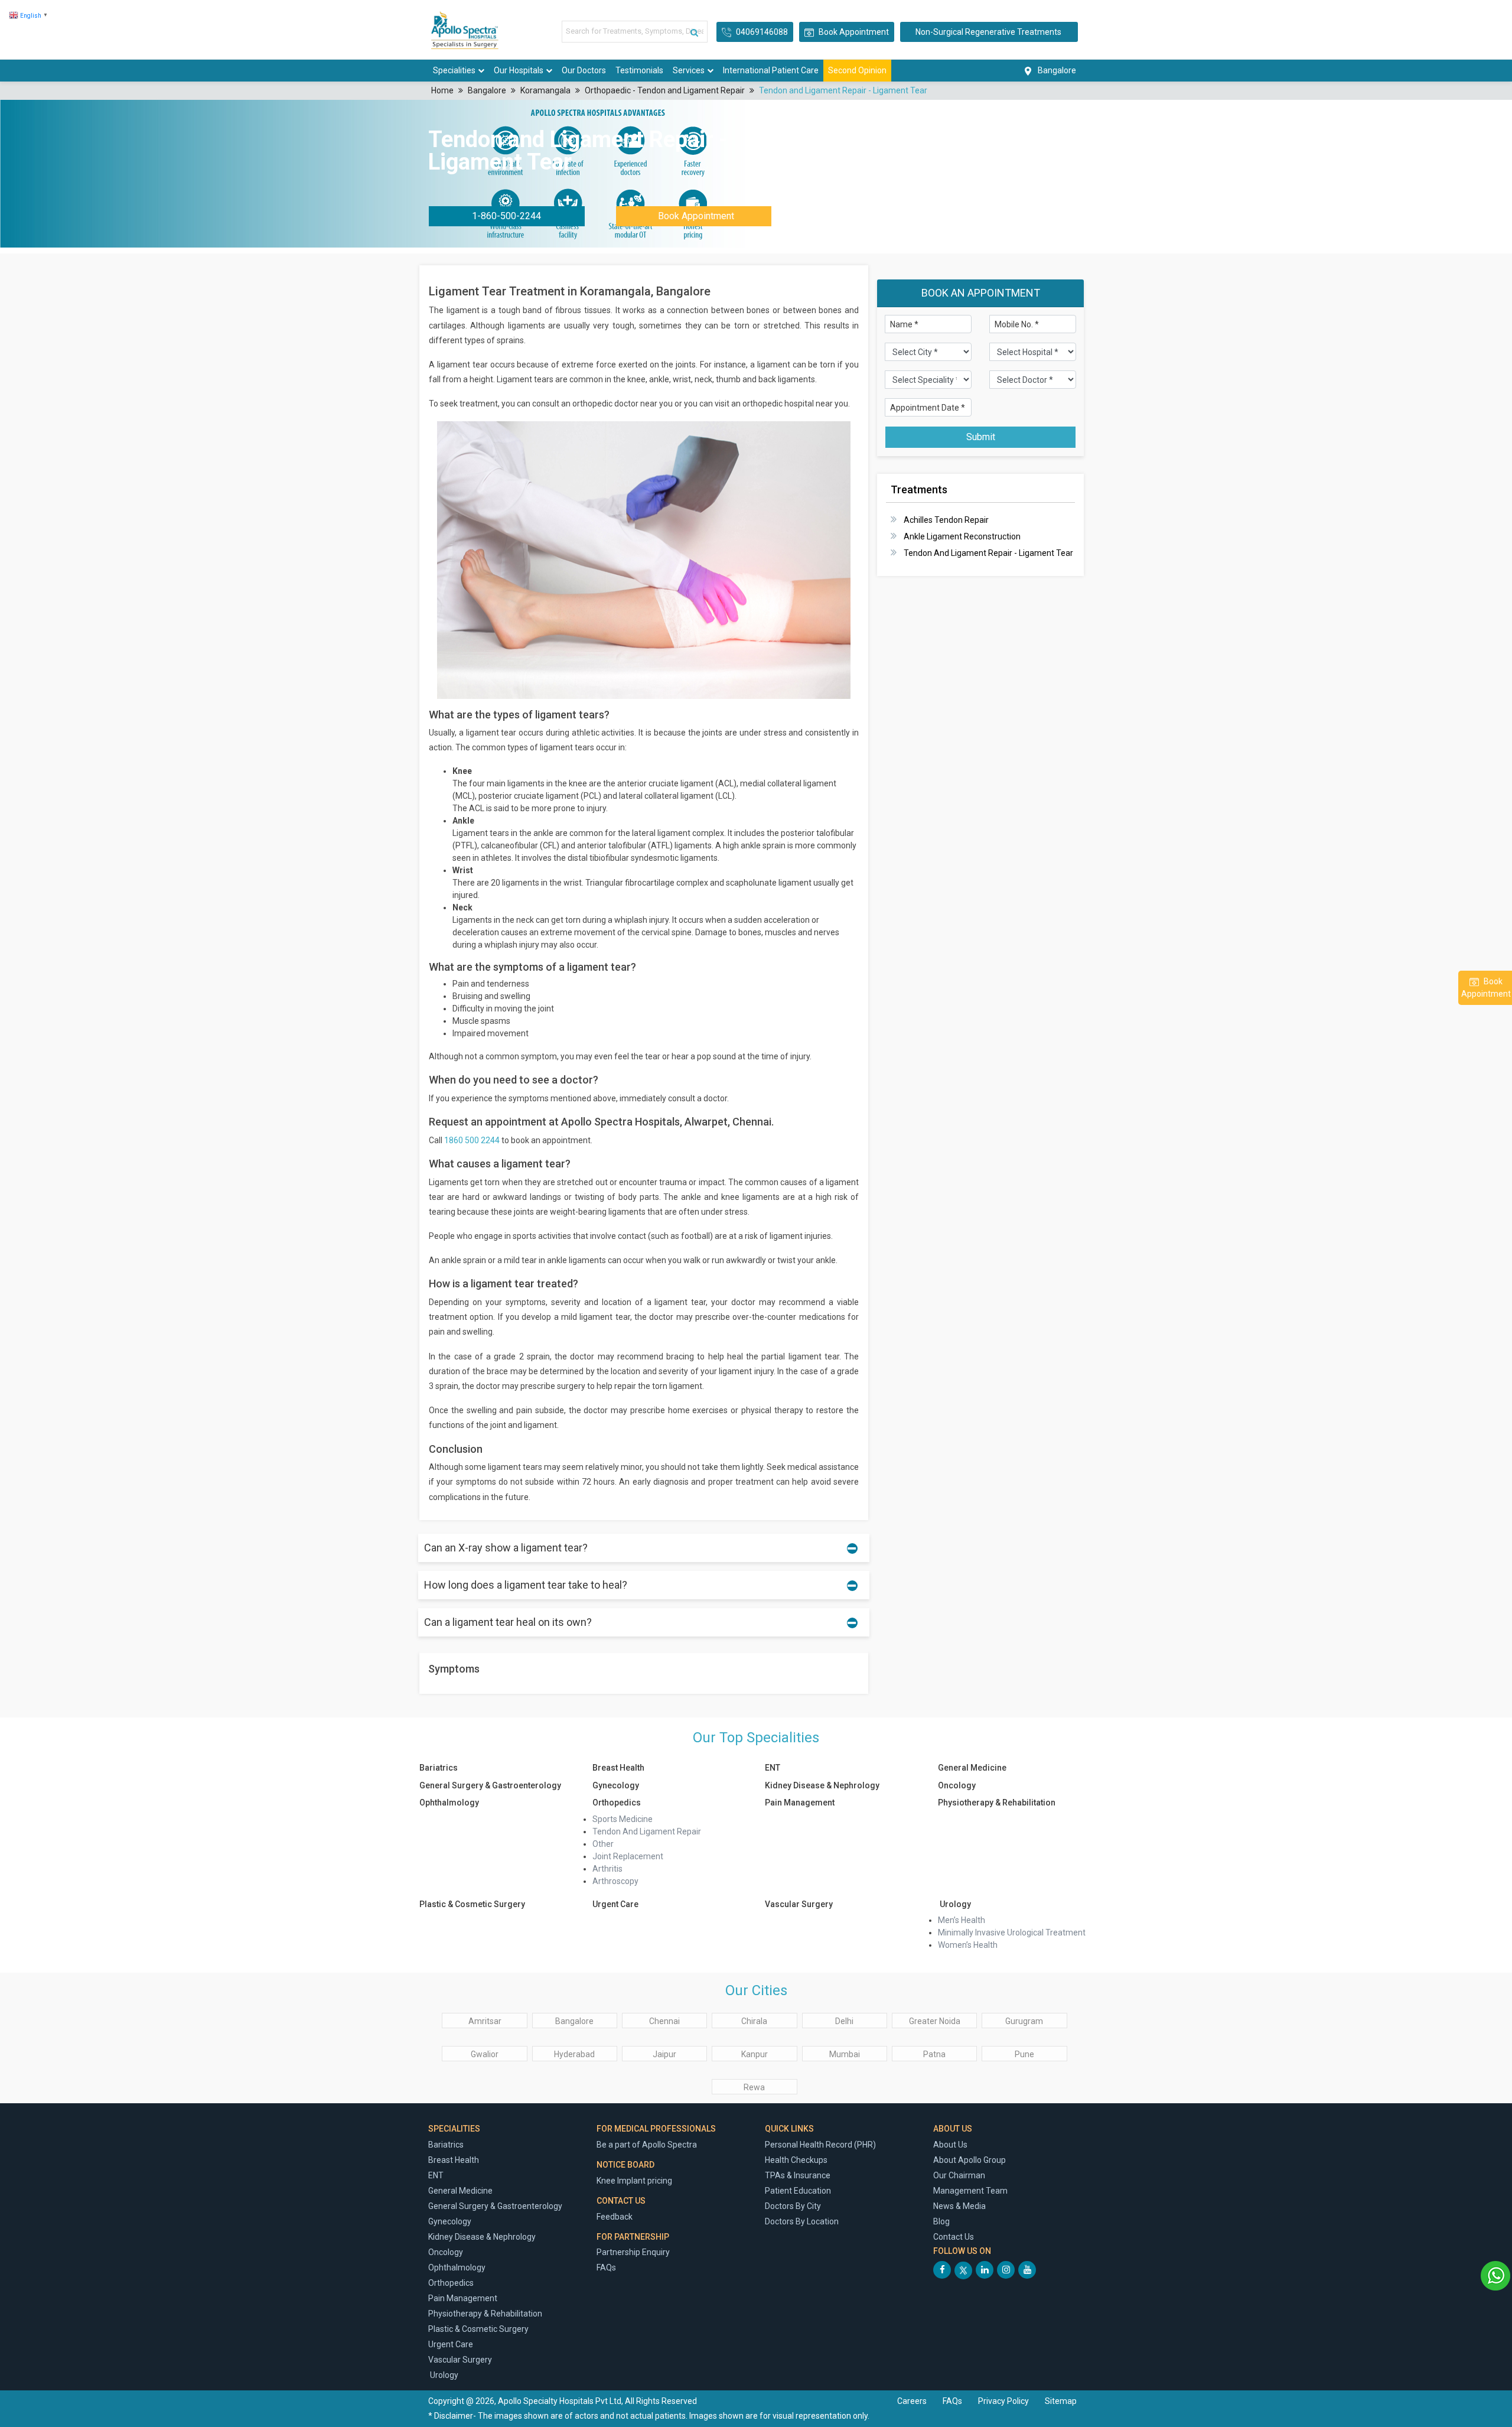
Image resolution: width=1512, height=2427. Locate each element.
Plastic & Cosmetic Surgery (472, 1904)
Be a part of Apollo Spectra (647, 2145)
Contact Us (954, 2237)
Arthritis (607, 1869)
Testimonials (639, 70)
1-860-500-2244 (506, 216)
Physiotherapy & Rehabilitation (997, 1803)
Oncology (957, 1785)
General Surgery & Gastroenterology (490, 1785)
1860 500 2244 (472, 1140)
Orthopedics (617, 1803)
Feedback (615, 2217)
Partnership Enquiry (633, 2252)
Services (689, 70)
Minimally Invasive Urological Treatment (1012, 1933)
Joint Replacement (628, 1856)
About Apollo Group (970, 2160)
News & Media (959, 2206)
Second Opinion (857, 70)
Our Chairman (959, 2175)
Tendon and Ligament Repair (647, 1831)
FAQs (606, 2267)
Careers (912, 2401)
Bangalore (487, 90)
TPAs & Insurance (798, 2175)
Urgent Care (615, 1904)
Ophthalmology (449, 1803)
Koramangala (545, 90)
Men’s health (962, 1920)
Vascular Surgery (799, 1904)
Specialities (454, 70)
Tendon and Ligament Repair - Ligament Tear (843, 90)
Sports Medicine (623, 1819)
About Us (950, 2145)
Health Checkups (796, 2160)
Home (442, 90)
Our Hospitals (519, 70)
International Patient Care (771, 70)
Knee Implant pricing (634, 2181)
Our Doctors (584, 70)
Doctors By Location (802, 2221)
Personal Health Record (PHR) (820, 2145)
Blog (941, 2221)
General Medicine (972, 1768)
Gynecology (616, 1785)
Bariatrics (439, 1768)
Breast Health (618, 1768)
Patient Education (798, 2191)
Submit (981, 437)
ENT (773, 1768)
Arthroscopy (615, 1881)
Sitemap (1061, 2401)
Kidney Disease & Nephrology (822, 1785)
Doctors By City (793, 2206)
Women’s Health (968, 1945)
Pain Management (800, 1803)
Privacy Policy (1004, 2401)
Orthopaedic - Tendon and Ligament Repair (665, 90)
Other (603, 1844)
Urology (954, 1904)
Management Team (970, 2191)
